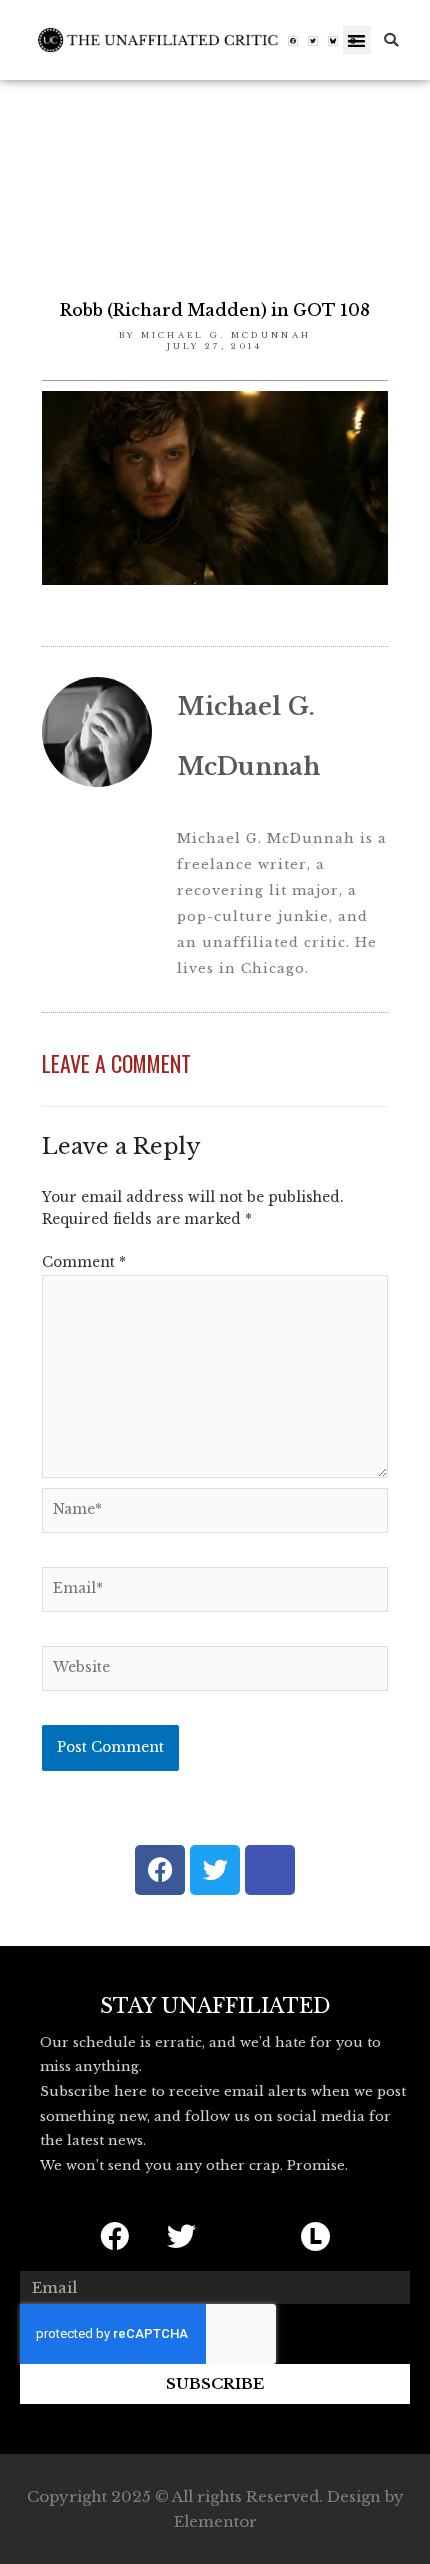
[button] (357, 40)
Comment (84, 1262)
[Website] (215, 1672)
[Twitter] (313, 41)
